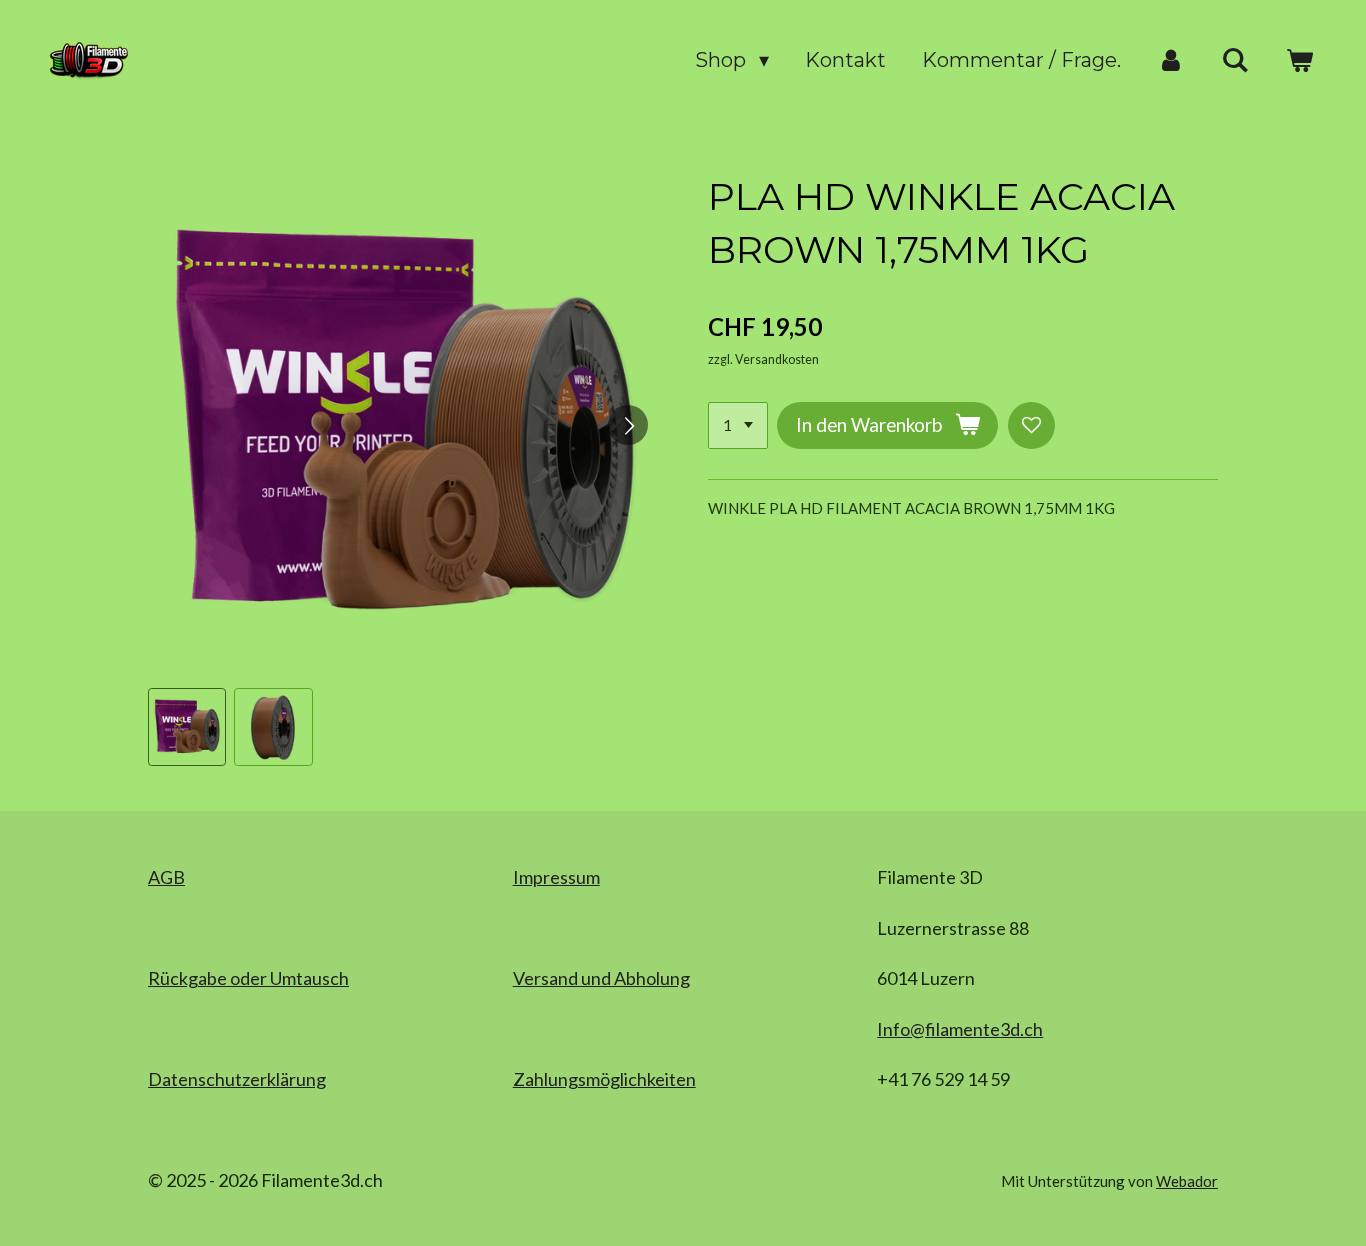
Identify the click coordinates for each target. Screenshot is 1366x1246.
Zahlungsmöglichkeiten (604, 1079)
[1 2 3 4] (738, 425)
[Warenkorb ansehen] (1299, 60)
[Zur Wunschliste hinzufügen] (1031, 425)
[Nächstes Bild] (628, 425)
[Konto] (1171, 60)
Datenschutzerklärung (237, 1079)
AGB (166, 877)
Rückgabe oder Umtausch (248, 978)
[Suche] (1235, 60)
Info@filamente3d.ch (960, 1029)
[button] (187, 727)
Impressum (556, 877)
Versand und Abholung (601, 978)
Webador (1187, 1181)
